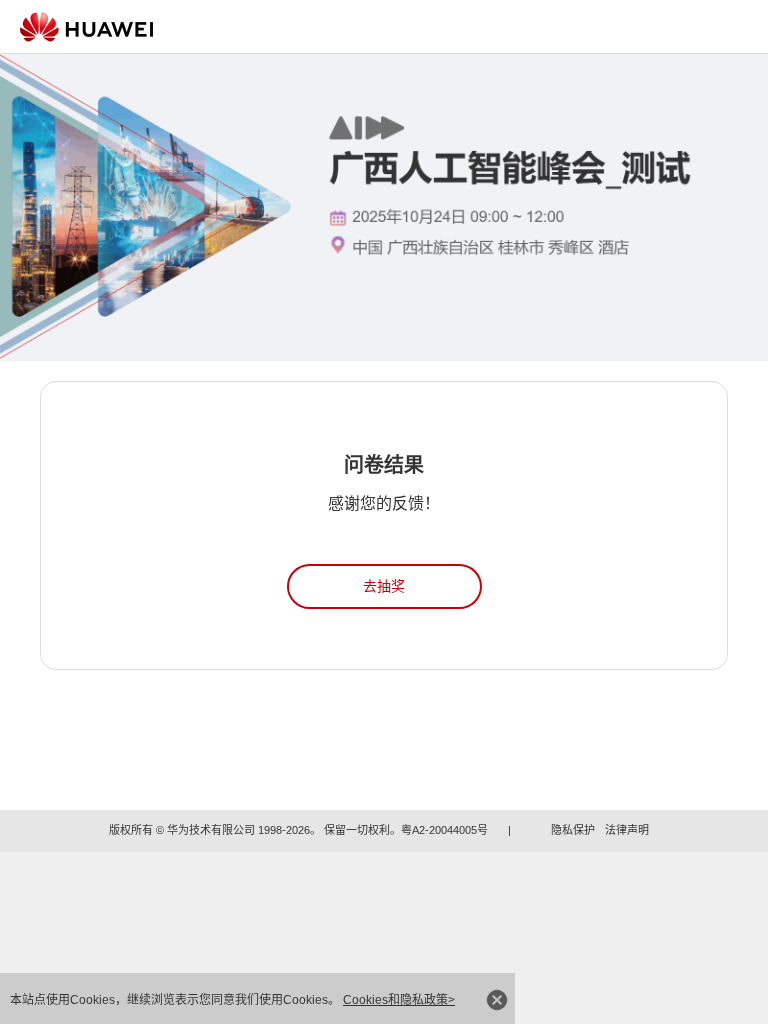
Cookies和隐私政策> (399, 1000)
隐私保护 (573, 830)
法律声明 (627, 830)
